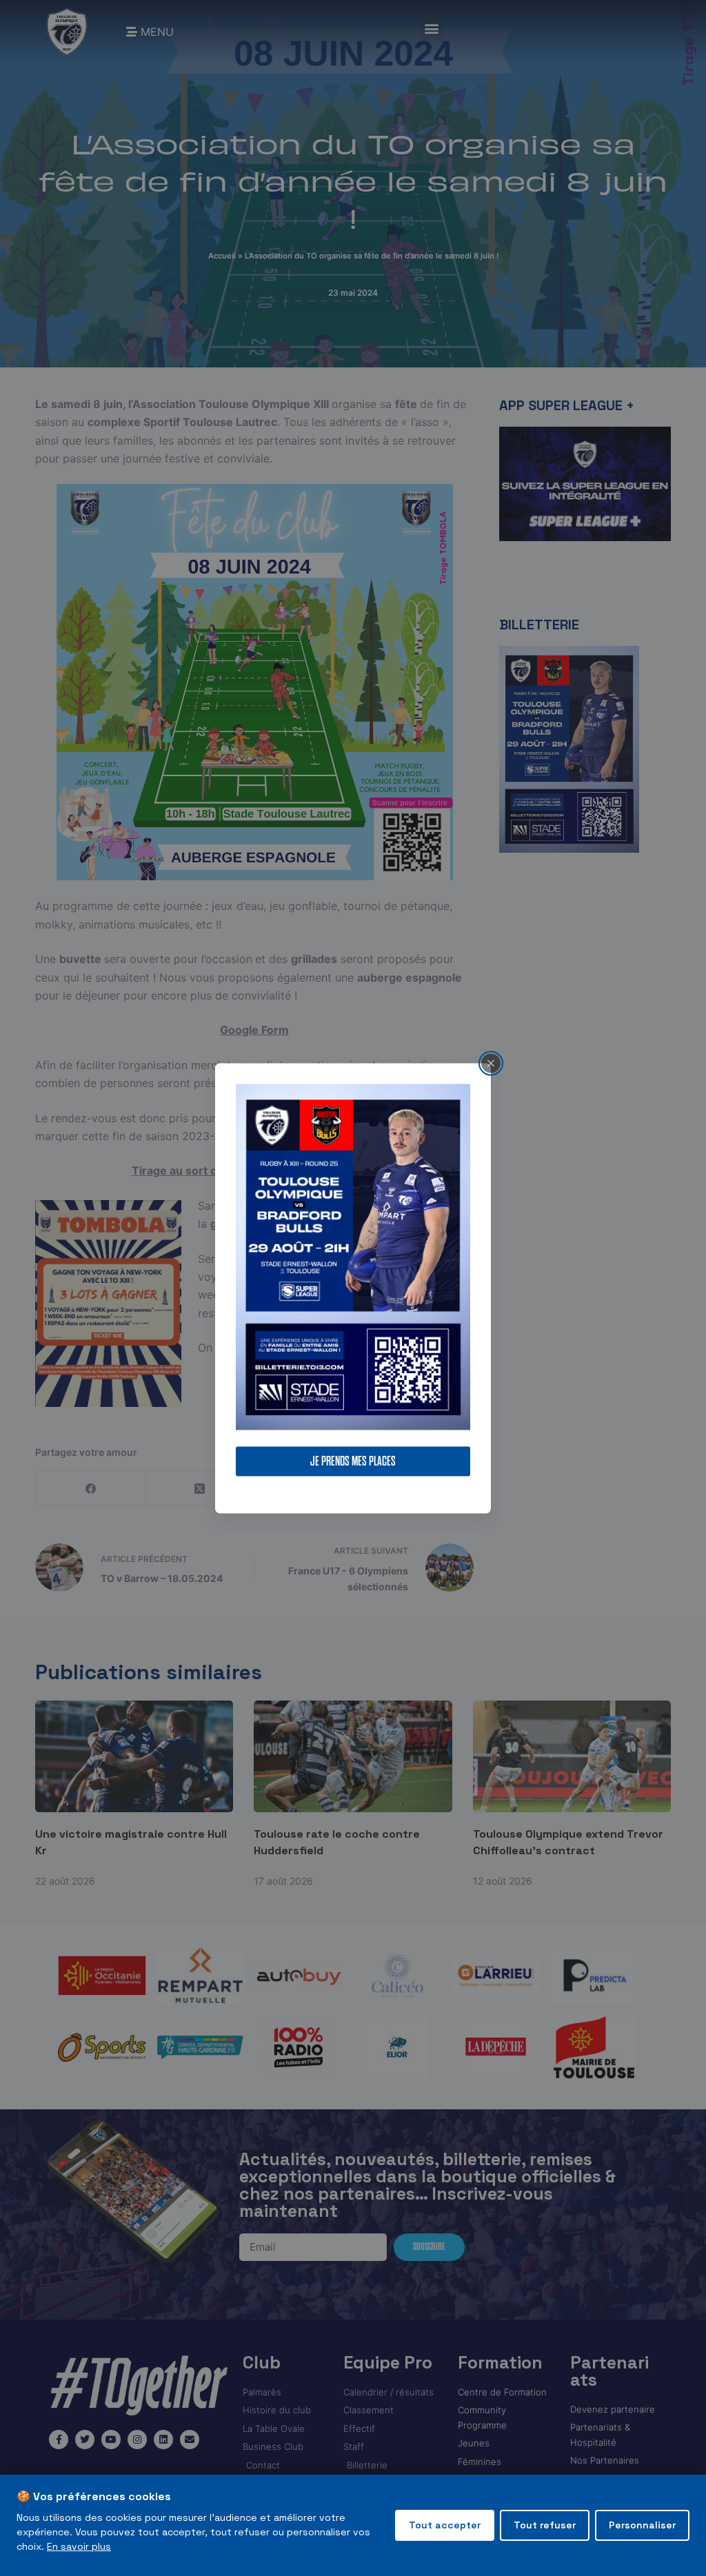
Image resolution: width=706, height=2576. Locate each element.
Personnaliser (642, 2525)
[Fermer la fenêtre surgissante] (491, 1063)
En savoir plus (79, 2546)
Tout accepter (445, 2525)
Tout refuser (545, 2525)
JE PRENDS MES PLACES (353, 1461)
